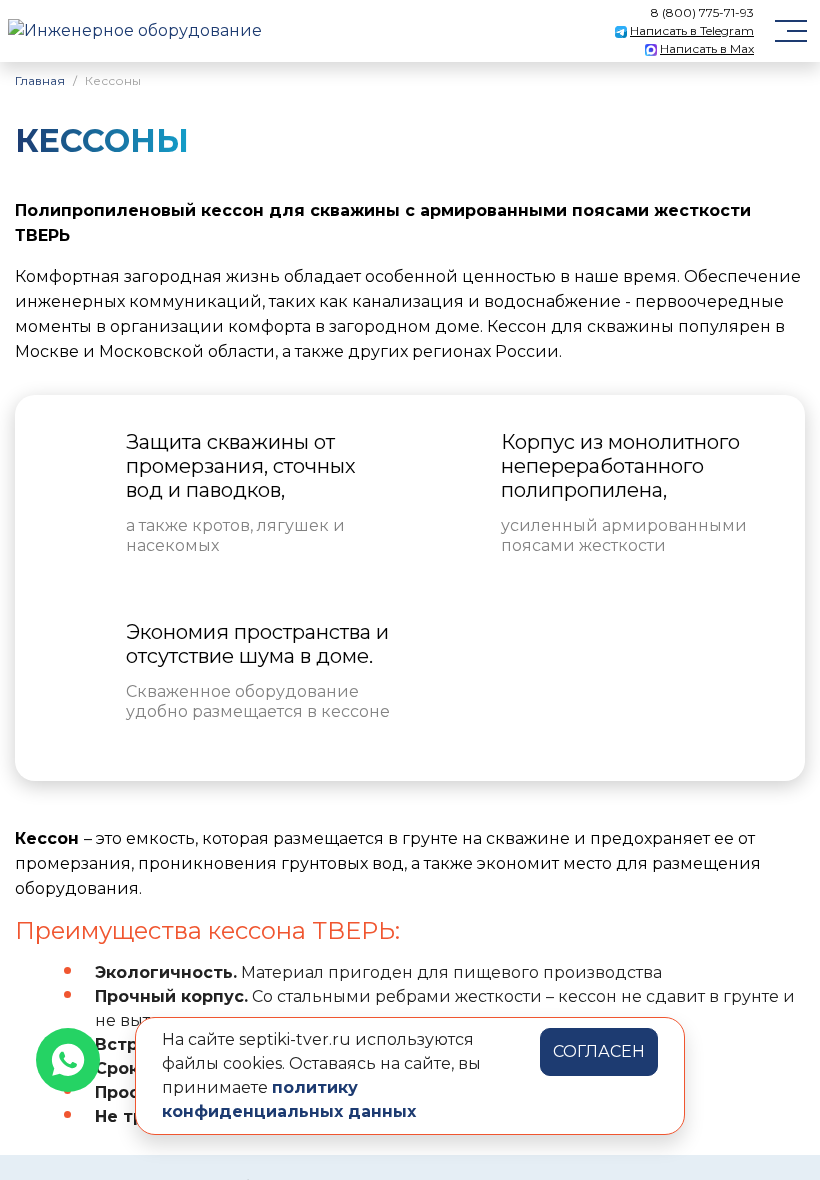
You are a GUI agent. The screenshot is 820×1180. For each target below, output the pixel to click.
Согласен (599, 1051)
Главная (40, 80)
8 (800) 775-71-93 (702, 12)
